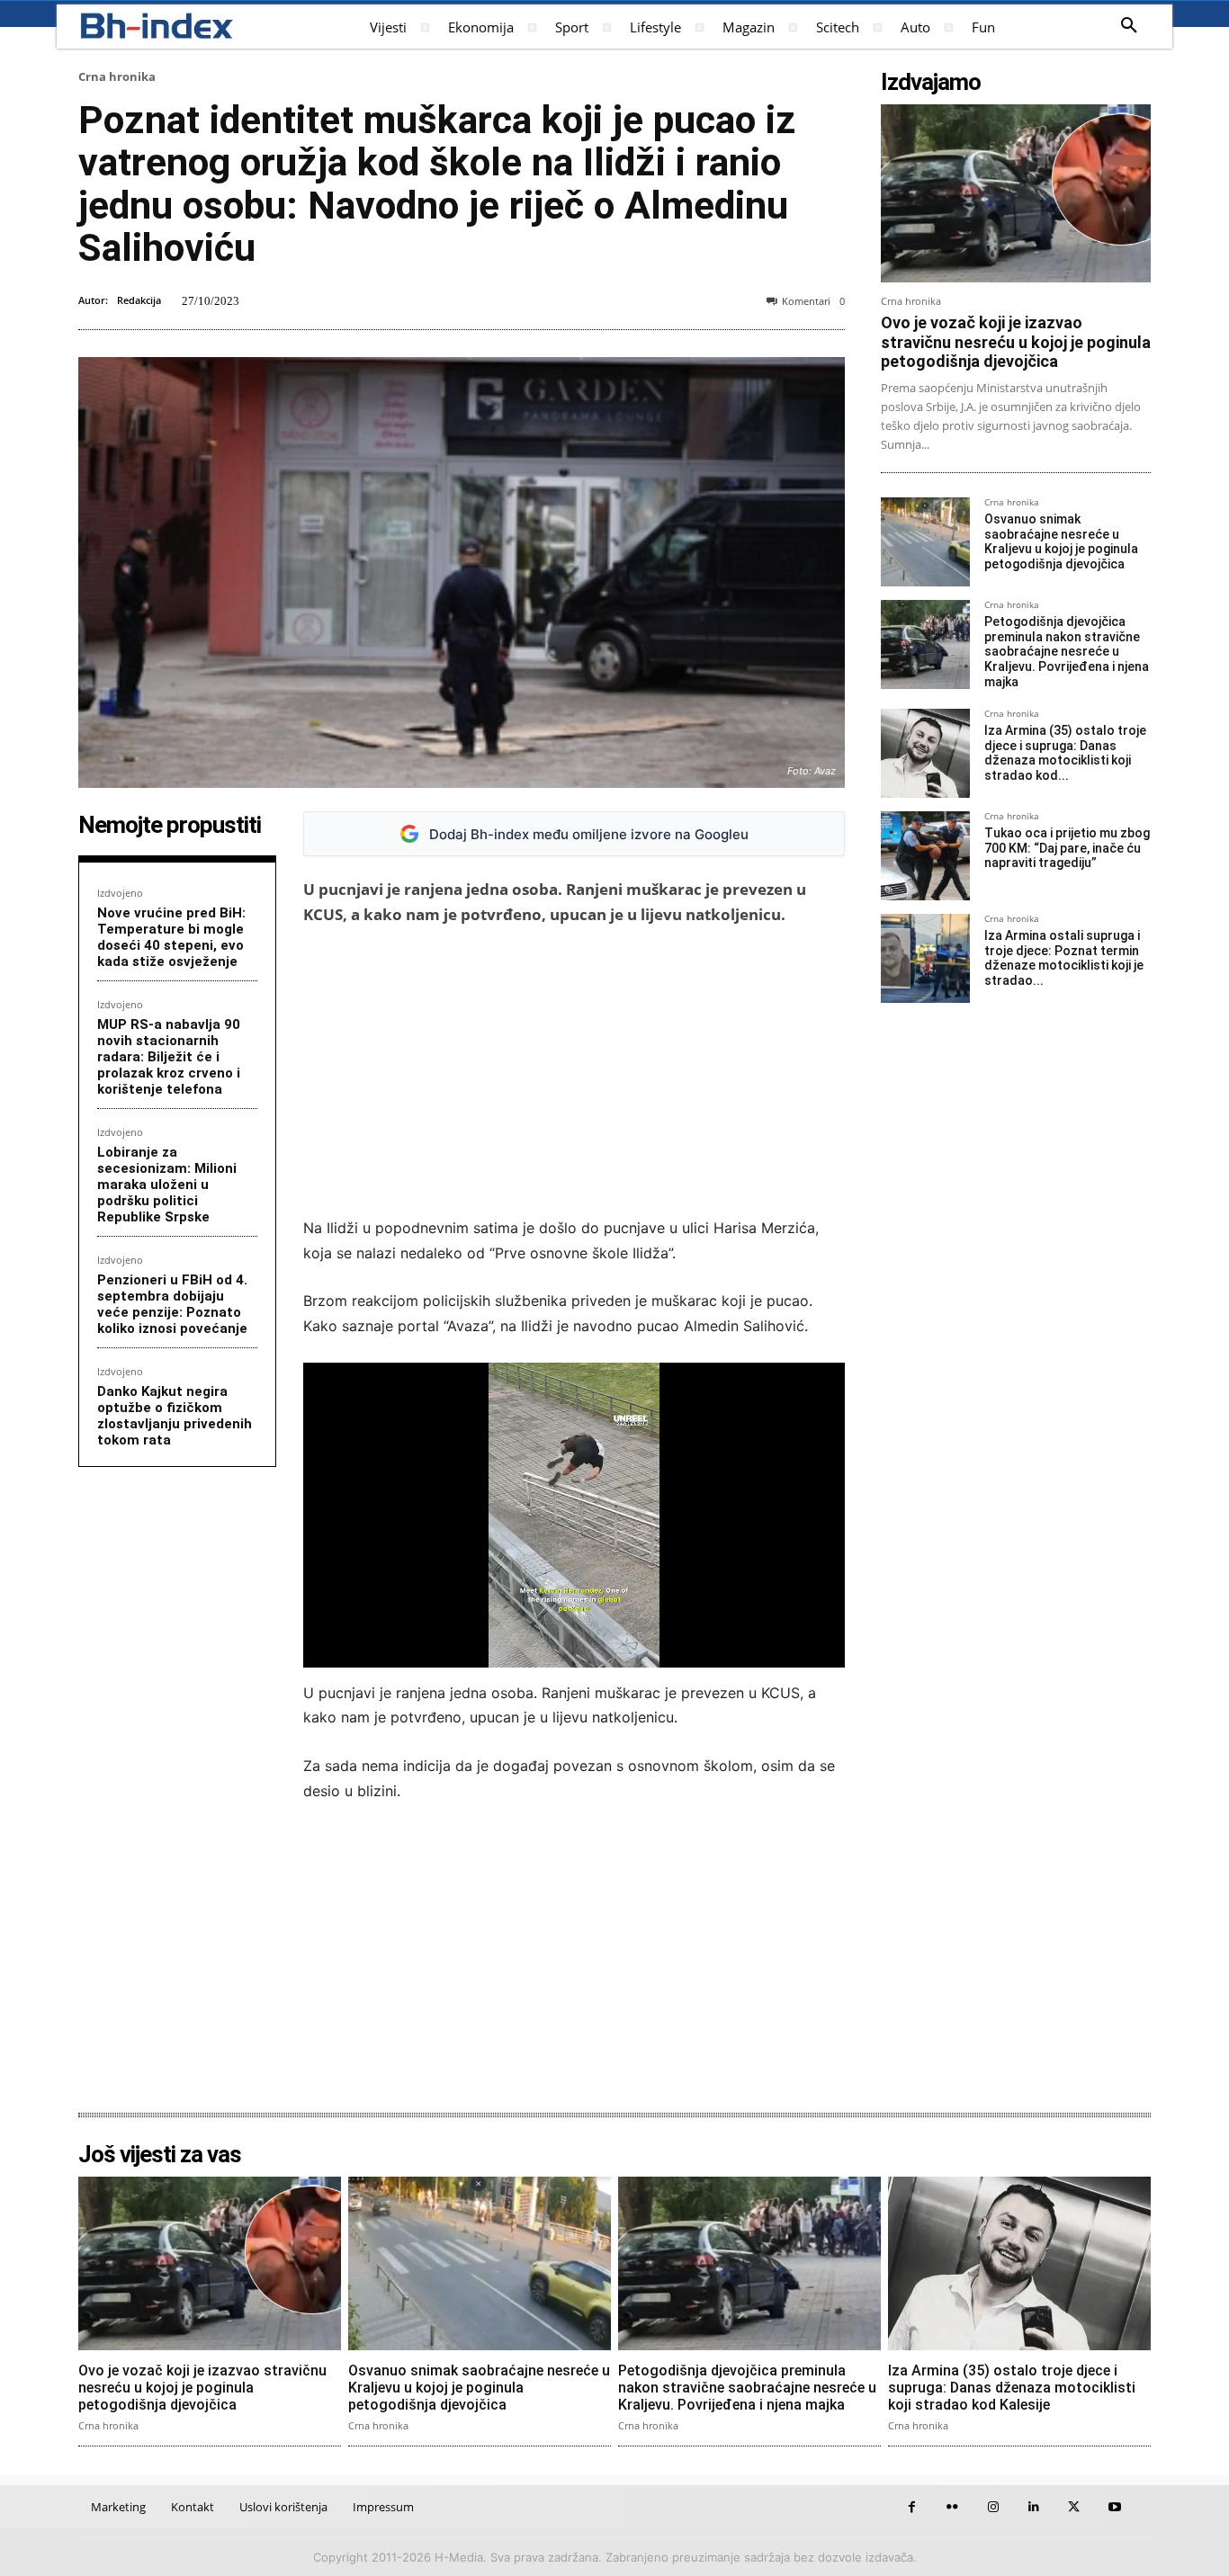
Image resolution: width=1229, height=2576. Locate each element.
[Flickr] (952, 2507)
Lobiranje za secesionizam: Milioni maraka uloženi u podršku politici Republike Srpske (167, 1185)
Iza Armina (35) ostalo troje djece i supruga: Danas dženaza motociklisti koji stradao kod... (1065, 753)
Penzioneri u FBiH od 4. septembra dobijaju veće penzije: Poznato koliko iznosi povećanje (172, 1304)
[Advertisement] (574, 1071)
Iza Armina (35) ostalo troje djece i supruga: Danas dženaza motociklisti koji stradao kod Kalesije (1012, 2388)
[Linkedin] (1033, 2507)
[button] (1129, 26)
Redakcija (139, 300)
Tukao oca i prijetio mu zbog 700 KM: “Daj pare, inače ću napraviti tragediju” (1067, 848)
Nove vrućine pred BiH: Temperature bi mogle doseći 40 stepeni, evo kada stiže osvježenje (171, 937)
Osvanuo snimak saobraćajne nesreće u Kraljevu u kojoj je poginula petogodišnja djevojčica (1061, 541)
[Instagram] (993, 2507)
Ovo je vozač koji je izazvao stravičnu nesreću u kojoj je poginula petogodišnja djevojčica (1016, 342)
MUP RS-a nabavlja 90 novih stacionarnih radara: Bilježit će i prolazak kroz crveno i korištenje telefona (169, 1057)
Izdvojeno (120, 893)
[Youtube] (1114, 2507)
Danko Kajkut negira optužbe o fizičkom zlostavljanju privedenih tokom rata (175, 1416)
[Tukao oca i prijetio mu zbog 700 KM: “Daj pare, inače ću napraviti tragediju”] (925, 856)
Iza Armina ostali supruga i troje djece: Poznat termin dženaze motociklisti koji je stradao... (1064, 958)
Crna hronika (117, 76)
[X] (1074, 2507)
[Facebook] (912, 2507)
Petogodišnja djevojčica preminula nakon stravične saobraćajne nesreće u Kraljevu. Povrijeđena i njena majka (1067, 652)
